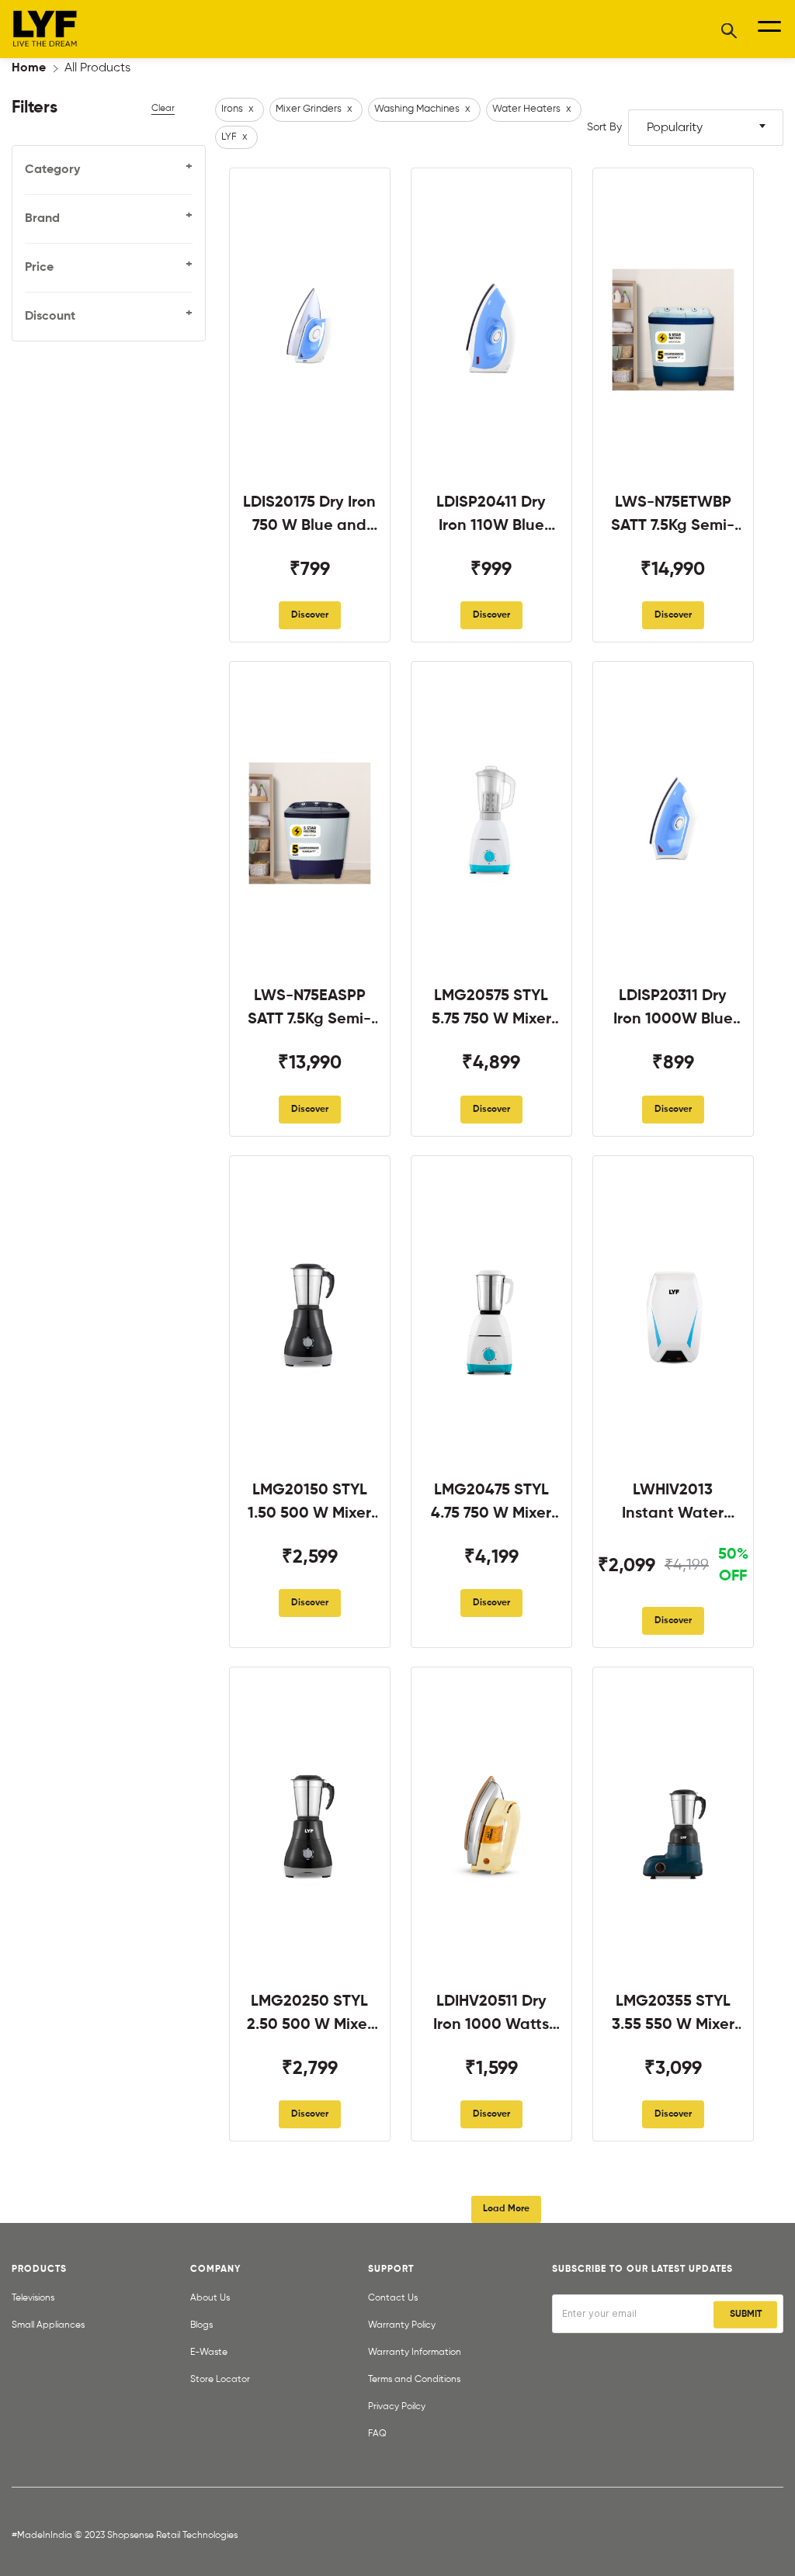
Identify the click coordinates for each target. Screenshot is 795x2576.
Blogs (201, 2325)
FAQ (377, 2434)
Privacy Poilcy (397, 2407)
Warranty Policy (402, 2325)
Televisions (33, 2298)
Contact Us (393, 2298)
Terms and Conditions (414, 2380)
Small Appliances (48, 2325)
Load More (506, 2209)
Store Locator (220, 2380)
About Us (210, 2298)
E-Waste (209, 2353)
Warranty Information (415, 2353)
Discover (310, 615)
